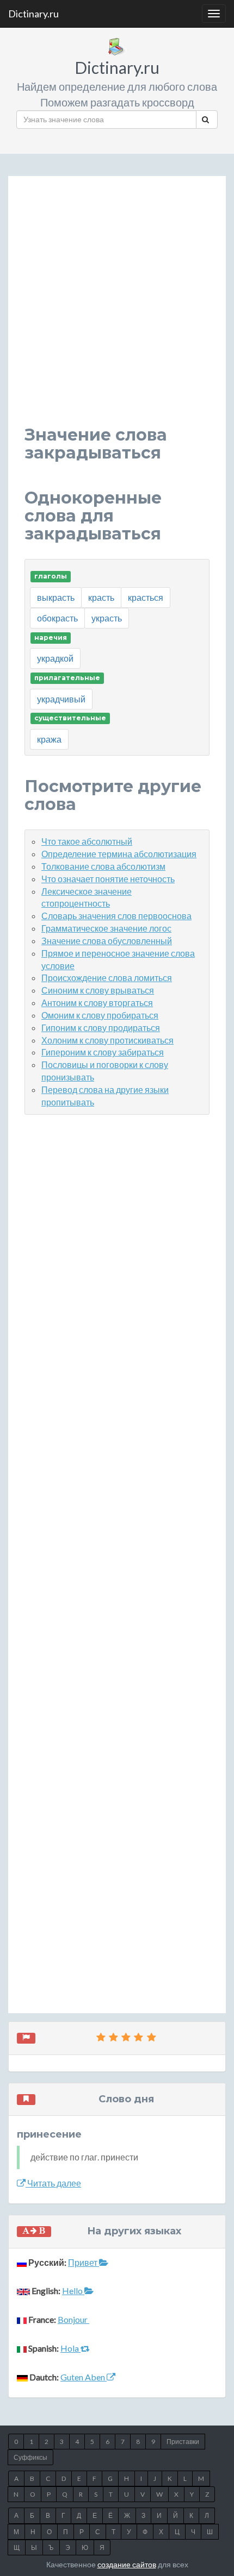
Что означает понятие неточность (108, 879)
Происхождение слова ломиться (107, 978)
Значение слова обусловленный (107, 941)
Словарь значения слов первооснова (116, 916)
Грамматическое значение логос (106, 928)
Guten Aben (84, 2377)
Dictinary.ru (33, 14)
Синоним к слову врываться (98, 990)
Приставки (183, 2442)
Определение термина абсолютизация (119, 854)
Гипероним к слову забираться (103, 1052)
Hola (70, 2348)
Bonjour (73, 2319)
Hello (73, 2291)
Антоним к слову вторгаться (97, 1003)
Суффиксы (30, 2457)
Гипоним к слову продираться (101, 1028)
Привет (84, 2262)
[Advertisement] (117, 309)
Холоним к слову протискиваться (107, 1040)
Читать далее (53, 2183)
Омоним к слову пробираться (100, 1015)
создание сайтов (127, 2564)
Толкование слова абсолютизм (103, 866)
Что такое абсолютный (87, 841)
